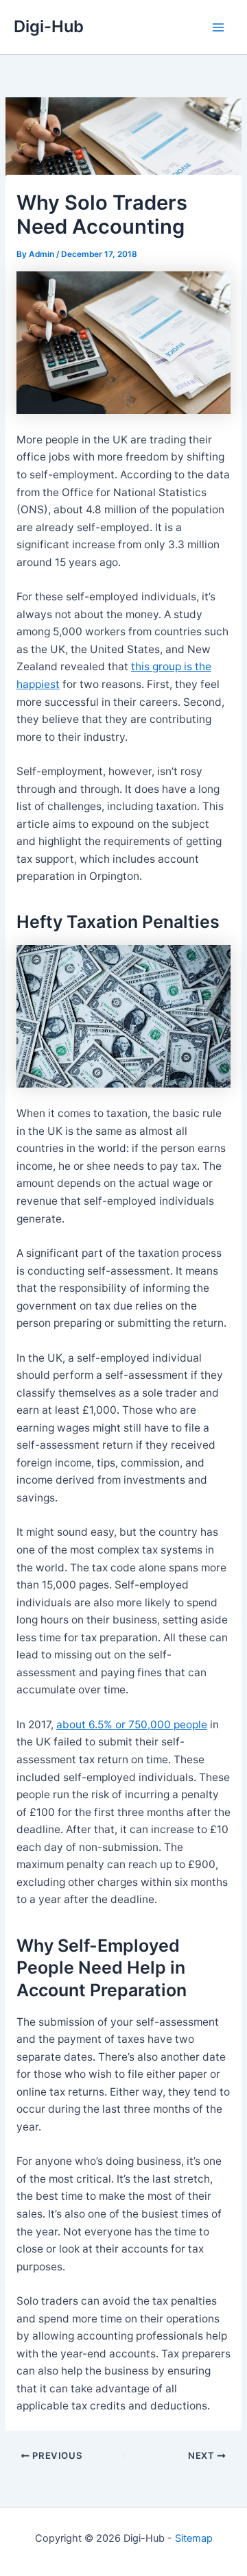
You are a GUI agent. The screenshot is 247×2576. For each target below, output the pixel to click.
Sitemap (194, 2538)
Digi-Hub (49, 26)
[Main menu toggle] (219, 27)
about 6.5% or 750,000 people (132, 1725)
